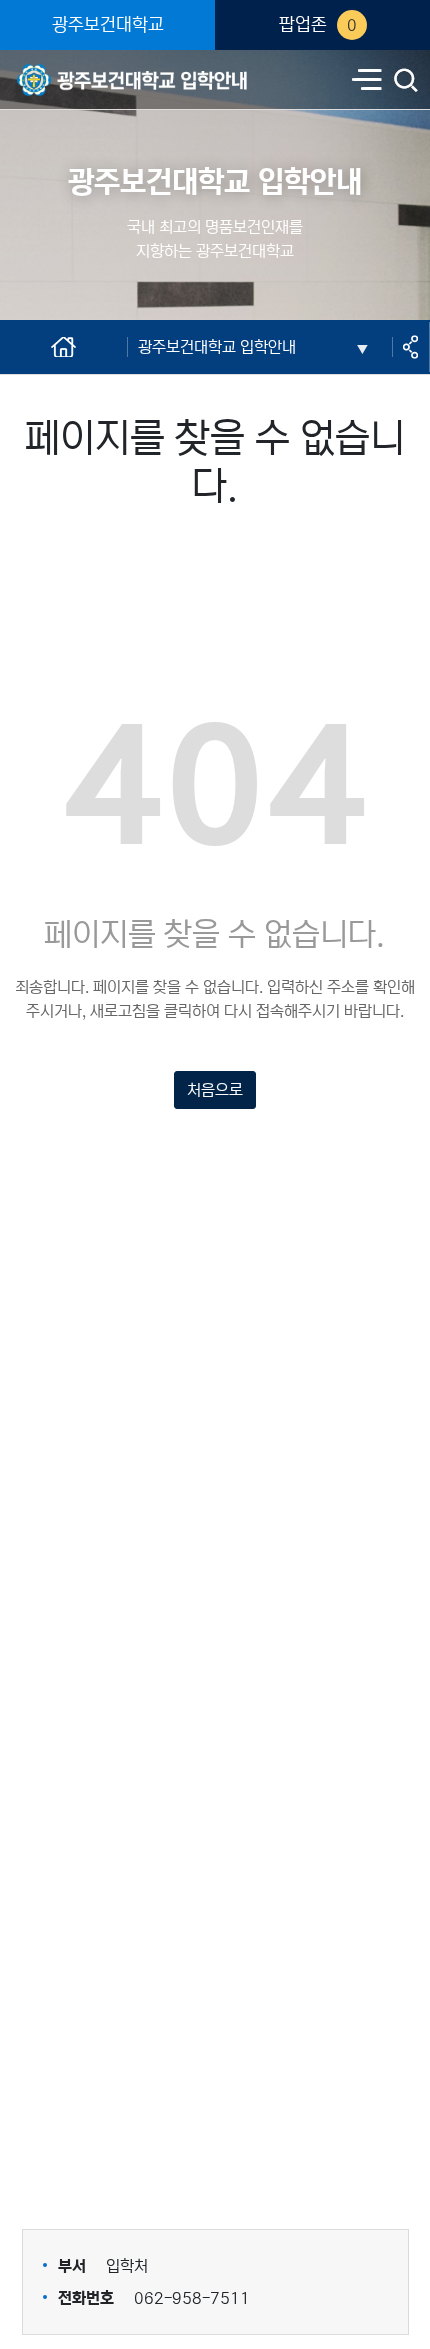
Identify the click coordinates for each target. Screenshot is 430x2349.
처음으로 (215, 1090)
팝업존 (318, 25)
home (31, 347)
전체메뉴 (367, 81)
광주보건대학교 (108, 25)
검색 (406, 82)
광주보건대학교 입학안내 (96, 67)
